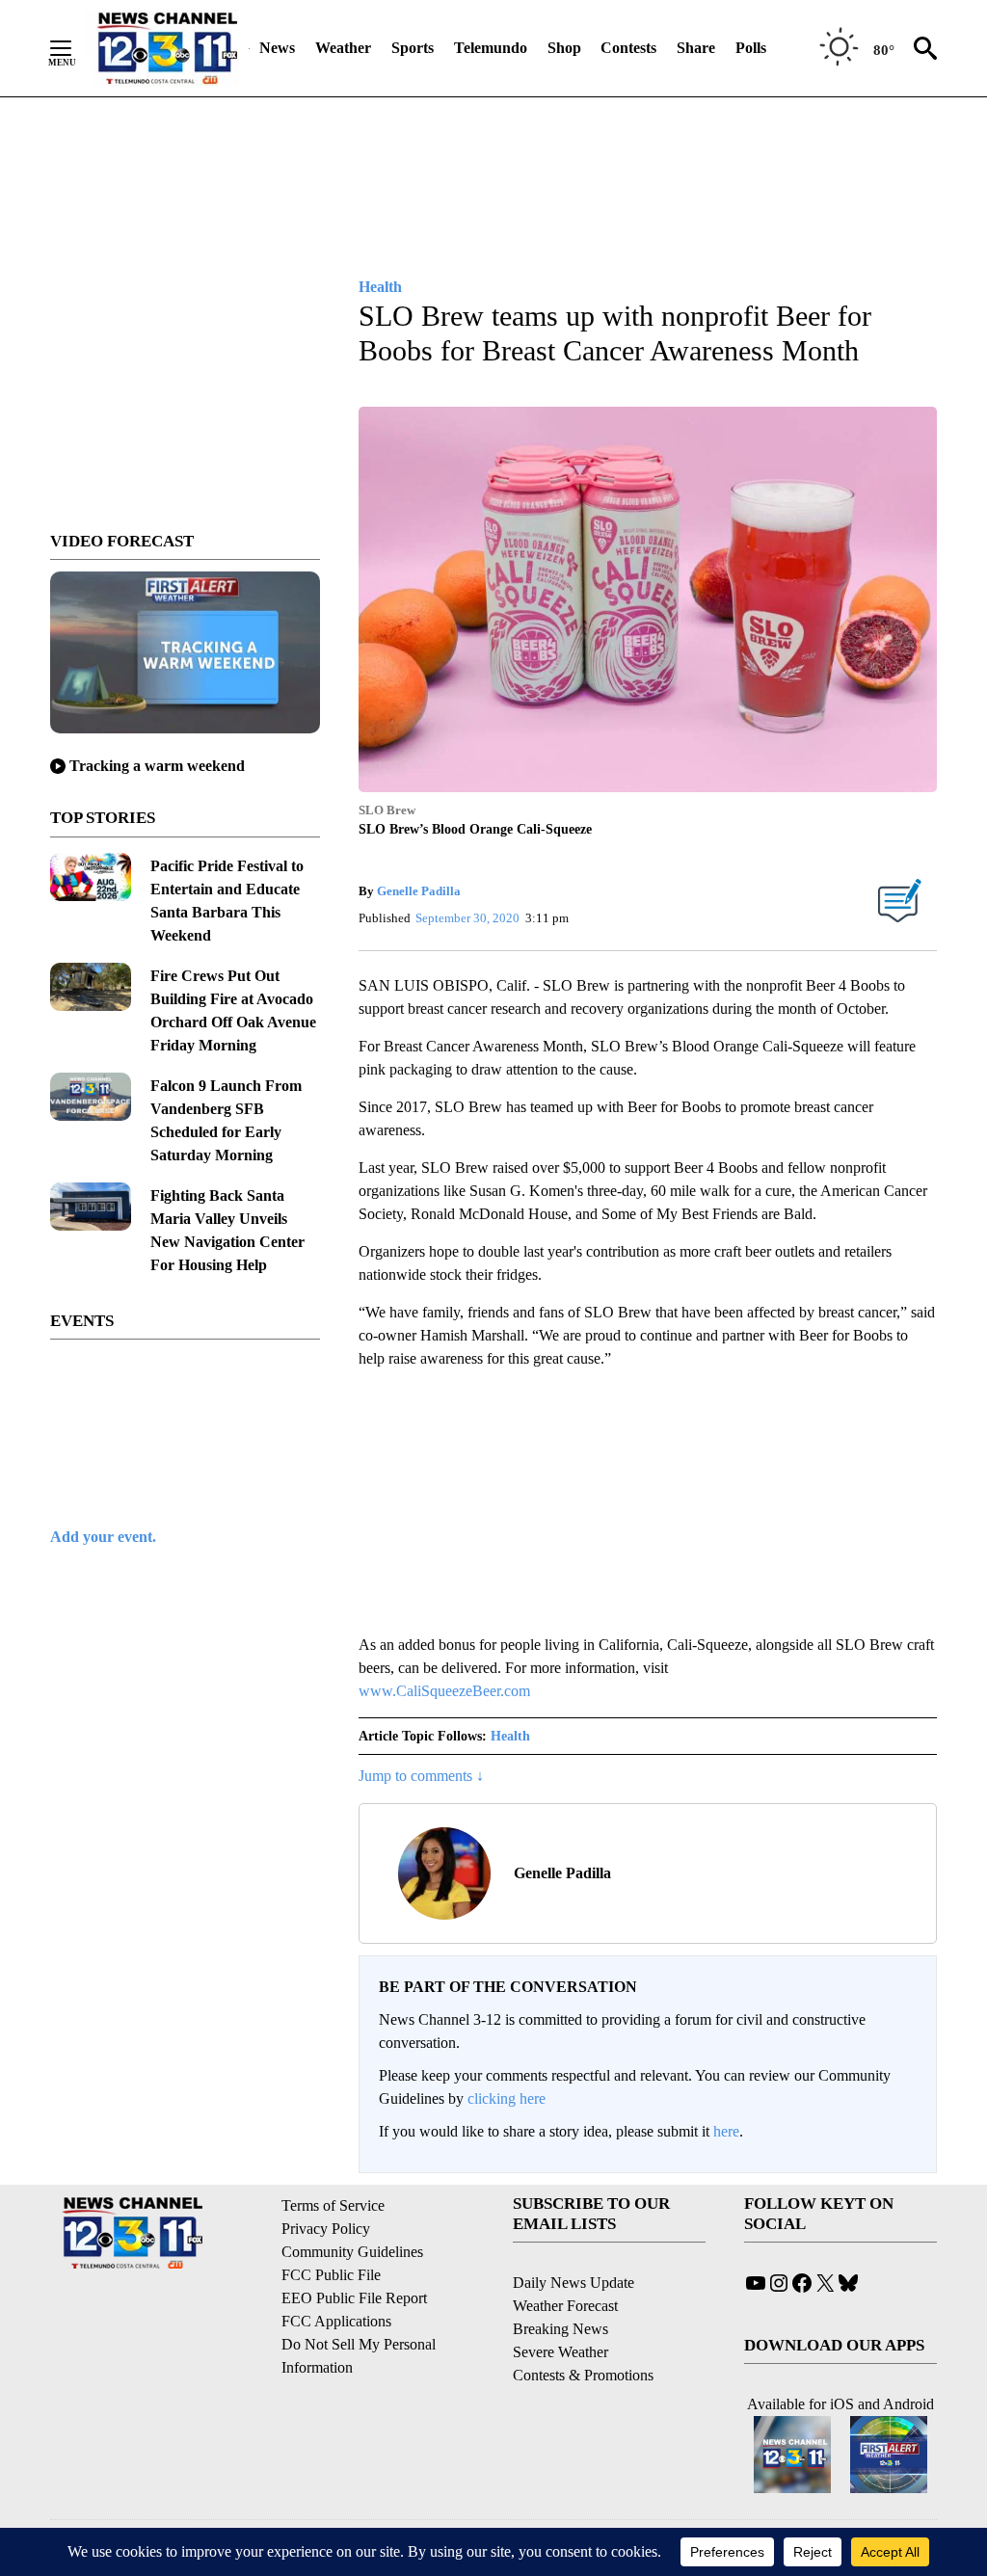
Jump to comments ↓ (421, 1776)
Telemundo (491, 48)
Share (696, 48)
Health (510, 1736)
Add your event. (103, 1537)
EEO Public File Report (354, 2298)
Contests (628, 48)
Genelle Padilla (419, 891)
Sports (413, 48)
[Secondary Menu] (75, 48)
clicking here (507, 2098)
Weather (343, 48)
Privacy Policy (326, 2229)
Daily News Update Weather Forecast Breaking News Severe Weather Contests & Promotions (583, 2329)
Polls (751, 48)
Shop (564, 48)
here (726, 2131)
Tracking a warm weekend (157, 766)
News (277, 48)
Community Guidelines (352, 2252)
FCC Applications (336, 2321)
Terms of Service (333, 2205)
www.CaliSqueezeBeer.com (444, 1691)
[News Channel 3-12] (167, 48)
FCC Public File (331, 2275)
